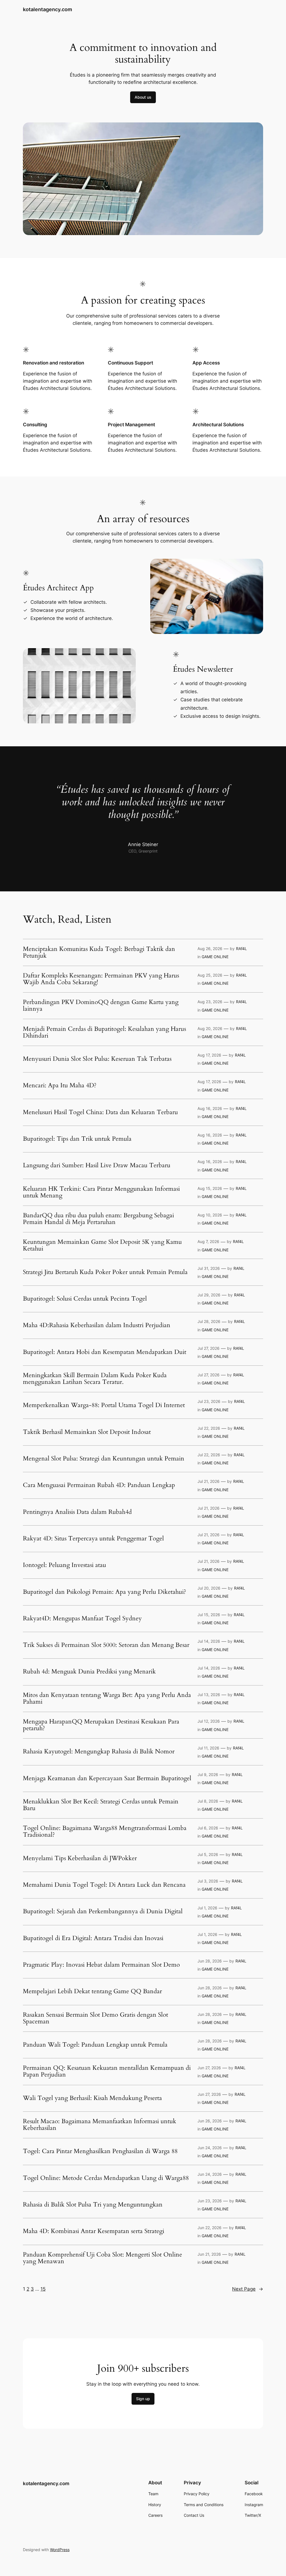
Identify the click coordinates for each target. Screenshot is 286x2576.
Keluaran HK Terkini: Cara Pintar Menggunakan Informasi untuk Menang (101, 1192)
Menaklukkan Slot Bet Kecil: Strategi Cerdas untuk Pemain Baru (101, 1805)
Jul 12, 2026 (209, 1721)
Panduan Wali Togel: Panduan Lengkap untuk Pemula (95, 2045)
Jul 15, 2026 (209, 1615)
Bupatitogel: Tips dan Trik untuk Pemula (77, 1139)
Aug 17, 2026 (209, 1055)
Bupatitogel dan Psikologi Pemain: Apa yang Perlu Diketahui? (104, 1592)
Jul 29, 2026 (209, 1295)
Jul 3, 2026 (208, 1881)
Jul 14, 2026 (209, 1641)
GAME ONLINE (215, 957)
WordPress (60, 2550)
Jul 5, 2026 (208, 1854)
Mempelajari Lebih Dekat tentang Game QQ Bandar (92, 1992)
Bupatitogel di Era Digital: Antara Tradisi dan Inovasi (93, 1938)
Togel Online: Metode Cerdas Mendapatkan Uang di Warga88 (106, 2178)
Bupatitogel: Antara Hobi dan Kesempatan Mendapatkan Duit (105, 1352)
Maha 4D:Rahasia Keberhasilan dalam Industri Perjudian (97, 1325)
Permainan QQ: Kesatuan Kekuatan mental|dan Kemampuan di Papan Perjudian (107, 2071)
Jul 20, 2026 (209, 1588)
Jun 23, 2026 (210, 2201)
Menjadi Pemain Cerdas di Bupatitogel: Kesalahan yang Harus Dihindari (104, 1033)
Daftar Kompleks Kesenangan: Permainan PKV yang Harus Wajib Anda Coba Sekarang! (101, 979)
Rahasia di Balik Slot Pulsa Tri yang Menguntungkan (93, 2205)
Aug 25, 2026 (210, 975)
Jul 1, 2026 (207, 1908)
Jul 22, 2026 (209, 1428)
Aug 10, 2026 (210, 1215)
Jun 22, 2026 (209, 2228)
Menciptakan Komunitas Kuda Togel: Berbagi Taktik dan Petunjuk (99, 953)
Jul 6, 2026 (208, 1828)
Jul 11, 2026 (208, 1748)
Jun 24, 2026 (210, 2148)
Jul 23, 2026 (209, 1401)
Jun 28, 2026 (210, 1961)
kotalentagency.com (47, 9)
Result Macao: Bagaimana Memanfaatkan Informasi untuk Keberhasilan (100, 2125)
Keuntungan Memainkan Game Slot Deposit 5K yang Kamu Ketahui (102, 1246)
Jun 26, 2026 (210, 2121)
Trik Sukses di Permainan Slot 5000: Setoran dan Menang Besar (106, 1645)
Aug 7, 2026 (208, 1241)
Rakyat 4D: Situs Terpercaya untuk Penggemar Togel (93, 1539)
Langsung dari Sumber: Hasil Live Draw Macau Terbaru (97, 1166)
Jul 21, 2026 (208, 1481)
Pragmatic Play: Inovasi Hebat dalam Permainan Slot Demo (101, 1965)
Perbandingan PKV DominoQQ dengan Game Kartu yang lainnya (101, 1006)
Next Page (248, 2289)
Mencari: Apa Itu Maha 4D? (60, 1086)
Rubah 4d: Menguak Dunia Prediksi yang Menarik (89, 1672)
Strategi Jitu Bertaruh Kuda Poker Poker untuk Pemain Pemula (105, 1272)
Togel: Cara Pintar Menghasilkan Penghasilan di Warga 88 (100, 2151)
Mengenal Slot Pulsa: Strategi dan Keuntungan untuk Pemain (104, 1459)
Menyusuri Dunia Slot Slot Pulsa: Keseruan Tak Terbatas (97, 1059)
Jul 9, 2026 (208, 1774)
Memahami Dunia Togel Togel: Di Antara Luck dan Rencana (104, 1885)
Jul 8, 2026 (208, 1801)
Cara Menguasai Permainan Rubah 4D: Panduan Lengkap (99, 1485)
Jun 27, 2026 (209, 2068)
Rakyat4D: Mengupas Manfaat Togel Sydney (82, 1619)
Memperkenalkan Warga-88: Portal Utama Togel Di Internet (104, 1405)
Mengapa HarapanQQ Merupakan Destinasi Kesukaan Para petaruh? (101, 1725)
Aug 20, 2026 (210, 1028)
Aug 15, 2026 (210, 1188)
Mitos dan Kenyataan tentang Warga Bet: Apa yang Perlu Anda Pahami (107, 1699)
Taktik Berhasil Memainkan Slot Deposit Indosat (87, 1432)
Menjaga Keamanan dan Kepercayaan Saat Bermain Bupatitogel (107, 1779)
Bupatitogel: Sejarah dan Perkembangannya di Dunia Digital (103, 1912)
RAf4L (241, 949)
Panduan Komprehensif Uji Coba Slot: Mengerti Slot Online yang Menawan (103, 2258)
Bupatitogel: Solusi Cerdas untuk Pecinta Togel (85, 1299)
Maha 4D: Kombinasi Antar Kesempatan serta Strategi (94, 2231)
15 (43, 2289)
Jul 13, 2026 (209, 1695)
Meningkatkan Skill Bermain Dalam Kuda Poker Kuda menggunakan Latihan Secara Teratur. (95, 1379)
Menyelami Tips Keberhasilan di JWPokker (80, 1858)
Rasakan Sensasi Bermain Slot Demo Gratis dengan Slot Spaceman (96, 2018)
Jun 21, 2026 (209, 2254)
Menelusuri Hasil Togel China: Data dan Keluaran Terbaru (100, 1112)
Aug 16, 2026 (210, 1108)
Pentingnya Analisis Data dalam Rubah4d (77, 1512)
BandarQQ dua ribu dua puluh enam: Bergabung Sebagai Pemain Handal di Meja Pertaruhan (98, 1219)
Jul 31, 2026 (209, 1268)
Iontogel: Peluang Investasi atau (65, 1565)
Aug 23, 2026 (210, 1002)
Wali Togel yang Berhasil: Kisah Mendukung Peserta (92, 2098)
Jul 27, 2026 (208, 1348)
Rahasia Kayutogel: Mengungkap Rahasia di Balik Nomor (99, 1752)
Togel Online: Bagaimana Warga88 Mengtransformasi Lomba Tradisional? (105, 1832)
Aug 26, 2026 (210, 949)
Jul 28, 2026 (209, 1321)
